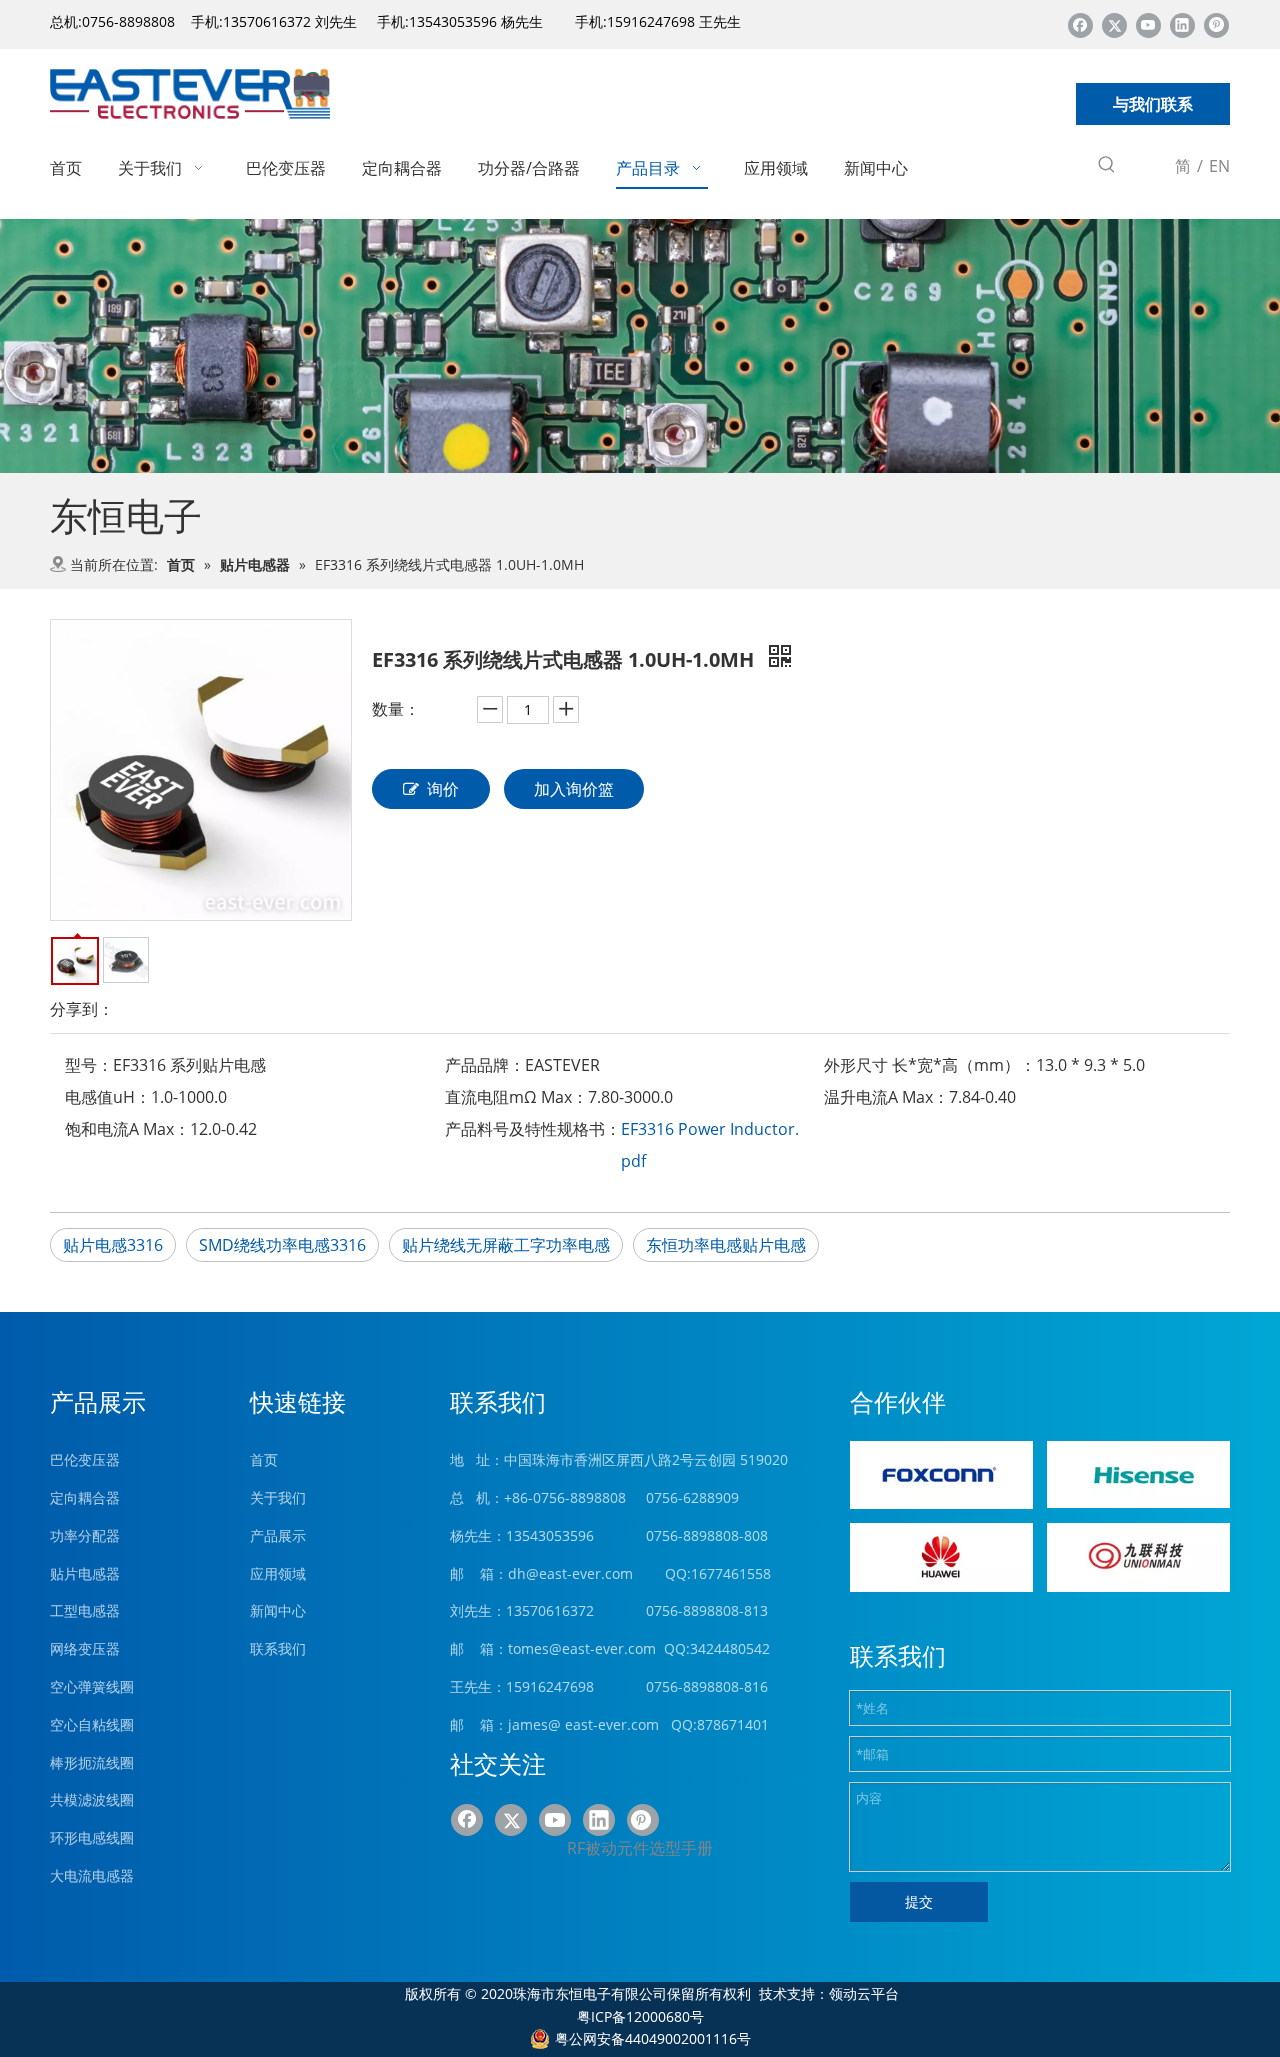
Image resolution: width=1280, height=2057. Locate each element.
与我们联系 (1153, 104)
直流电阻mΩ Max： (516, 1097)
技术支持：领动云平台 (829, 1993)
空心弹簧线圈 (92, 1686)
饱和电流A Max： (127, 1129)
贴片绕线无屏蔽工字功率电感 (506, 1245)
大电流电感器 (92, 1875)
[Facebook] (1080, 24)
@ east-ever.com (603, 1724)
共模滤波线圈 (92, 1799)
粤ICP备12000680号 (640, 2016)
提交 (919, 1901)
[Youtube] (1148, 24)
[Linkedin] (1182, 24)
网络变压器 (85, 1648)
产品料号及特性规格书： (533, 1129)
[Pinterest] (1216, 24)
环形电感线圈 (92, 1837)
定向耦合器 (85, 1497)
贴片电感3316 (113, 1245)
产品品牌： (485, 1065)
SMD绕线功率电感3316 (282, 1245)
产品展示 (278, 1535)
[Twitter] (1114, 24)
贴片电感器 (85, 1573)
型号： (89, 1065)
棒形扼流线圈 (92, 1762)
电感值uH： (108, 1097)
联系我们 (278, 1648)
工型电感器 (85, 1610)
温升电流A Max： (886, 1097)
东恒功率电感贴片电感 (726, 1245)
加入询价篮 (574, 789)
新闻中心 (278, 1610)
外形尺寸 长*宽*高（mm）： (930, 1065)
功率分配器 (85, 1535)
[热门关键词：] (1107, 168)
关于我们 (278, 1497)
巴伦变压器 (85, 1459)
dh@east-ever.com (570, 1573)
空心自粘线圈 (92, 1724)
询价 (443, 789)
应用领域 (278, 1573)
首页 (264, 1459)
